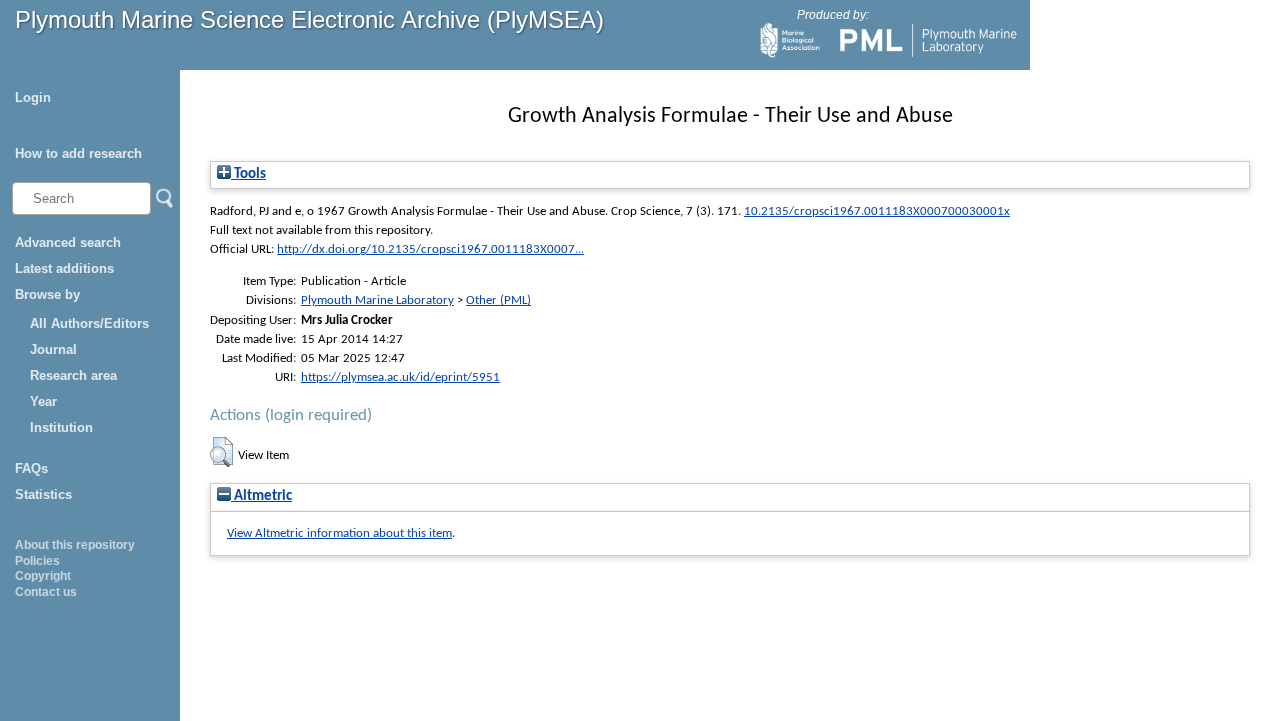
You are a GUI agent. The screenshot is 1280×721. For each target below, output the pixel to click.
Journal (53, 349)
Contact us (46, 592)
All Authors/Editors (89, 323)
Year (43, 401)
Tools (248, 174)
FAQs (31, 468)
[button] (221, 452)
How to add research (78, 153)
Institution (61, 427)
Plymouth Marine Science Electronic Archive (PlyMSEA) (309, 19)
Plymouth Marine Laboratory (377, 300)
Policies (37, 561)
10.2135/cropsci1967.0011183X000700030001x (877, 211)
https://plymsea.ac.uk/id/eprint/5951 (400, 377)
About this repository (75, 545)
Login (33, 97)
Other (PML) (498, 300)
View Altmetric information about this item (339, 533)
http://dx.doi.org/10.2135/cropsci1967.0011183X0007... (430, 249)
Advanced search (68, 242)
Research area (73, 375)
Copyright (43, 576)
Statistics (43, 494)
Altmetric (261, 496)
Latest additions (64, 268)
